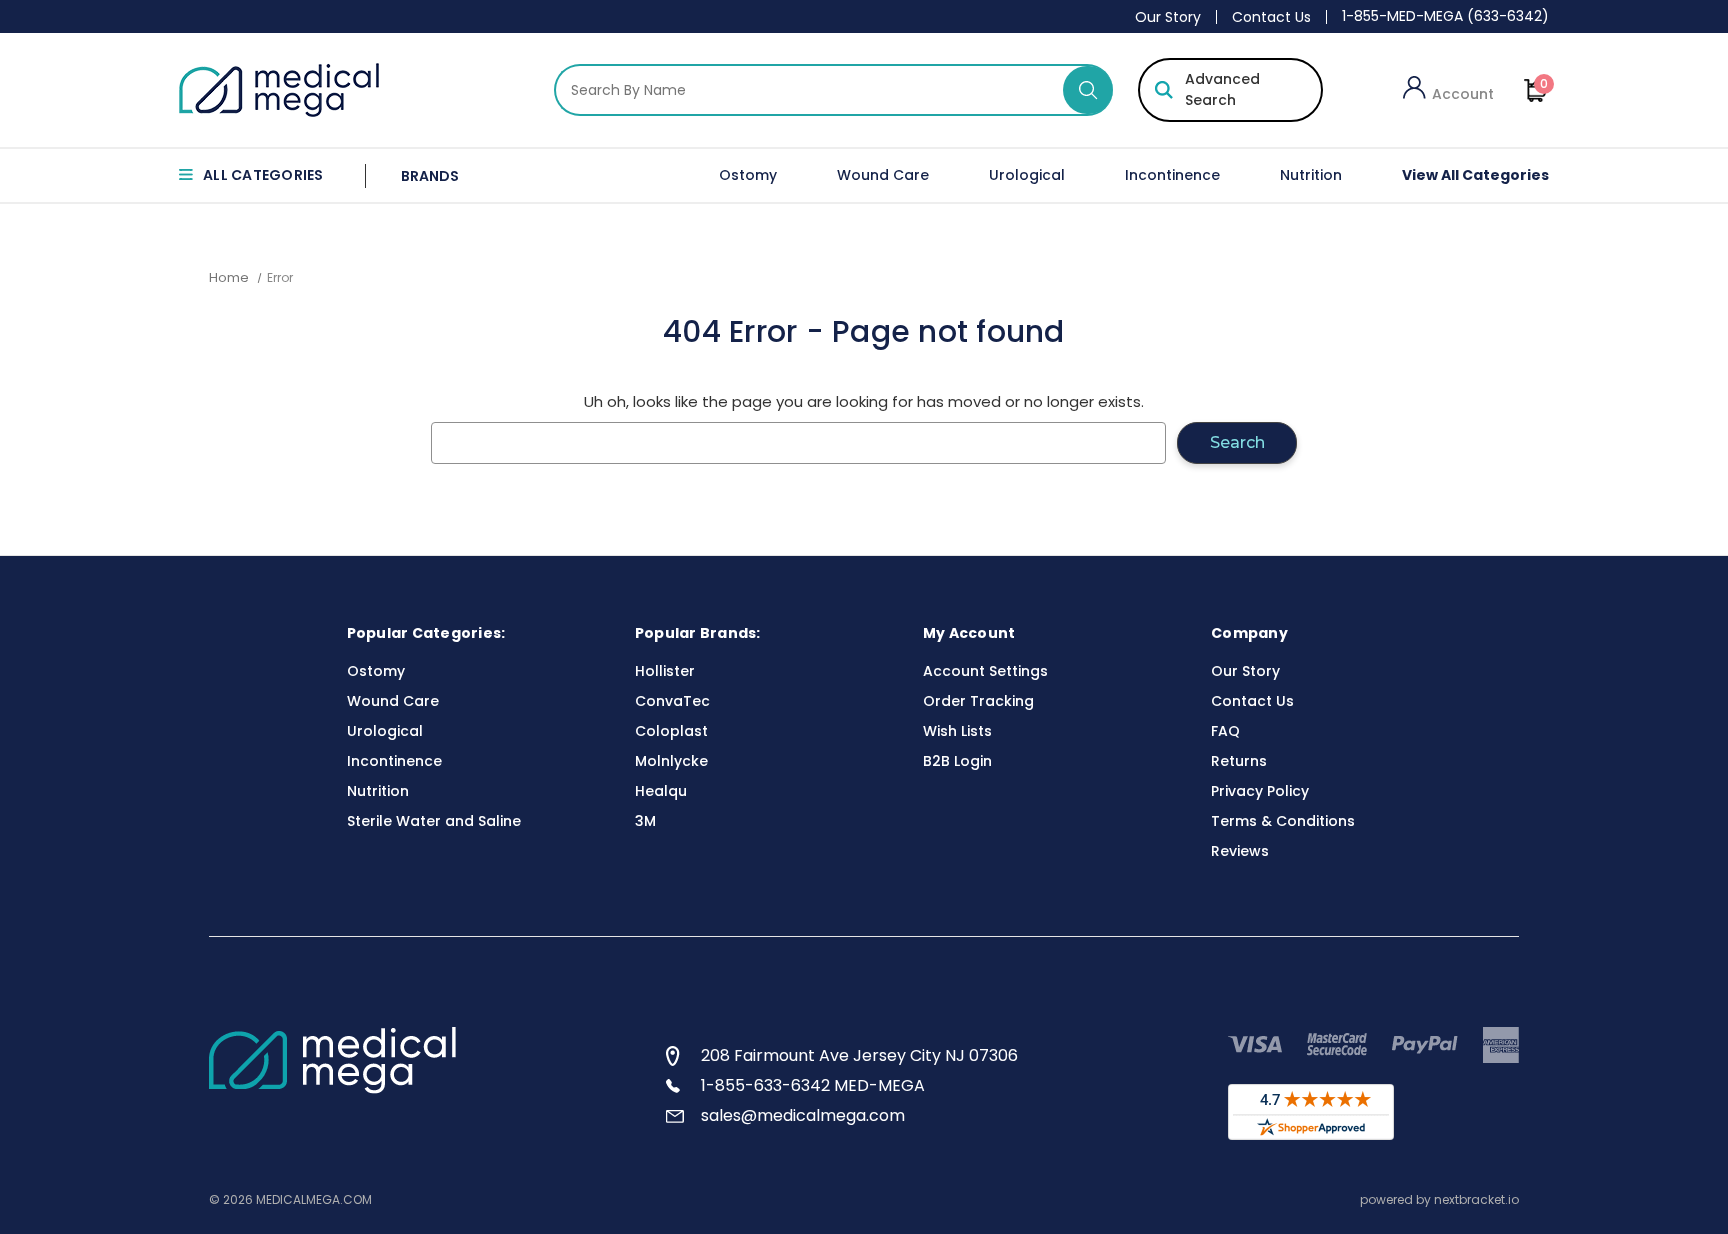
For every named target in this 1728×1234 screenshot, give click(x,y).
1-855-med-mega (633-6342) (1445, 16)
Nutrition (1311, 175)
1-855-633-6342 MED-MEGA (813, 1085)
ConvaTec (672, 701)
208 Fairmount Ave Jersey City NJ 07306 (859, 1055)
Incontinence (1172, 175)
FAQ (1225, 731)
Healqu (661, 791)
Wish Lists (957, 731)
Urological (1027, 175)
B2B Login (957, 761)
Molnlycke (671, 761)
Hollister (665, 671)
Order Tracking (978, 701)
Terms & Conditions (1283, 821)
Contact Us (1271, 17)
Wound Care (883, 175)
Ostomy (748, 175)
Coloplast (671, 731)
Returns (1239, 761)
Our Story (1168, 17)
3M (645, 821)
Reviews (1240, 851)
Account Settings (985, 671)
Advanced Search (1222, 89)
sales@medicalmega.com (803, 1115)
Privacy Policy (1260, 791)
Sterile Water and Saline (434, 821)
